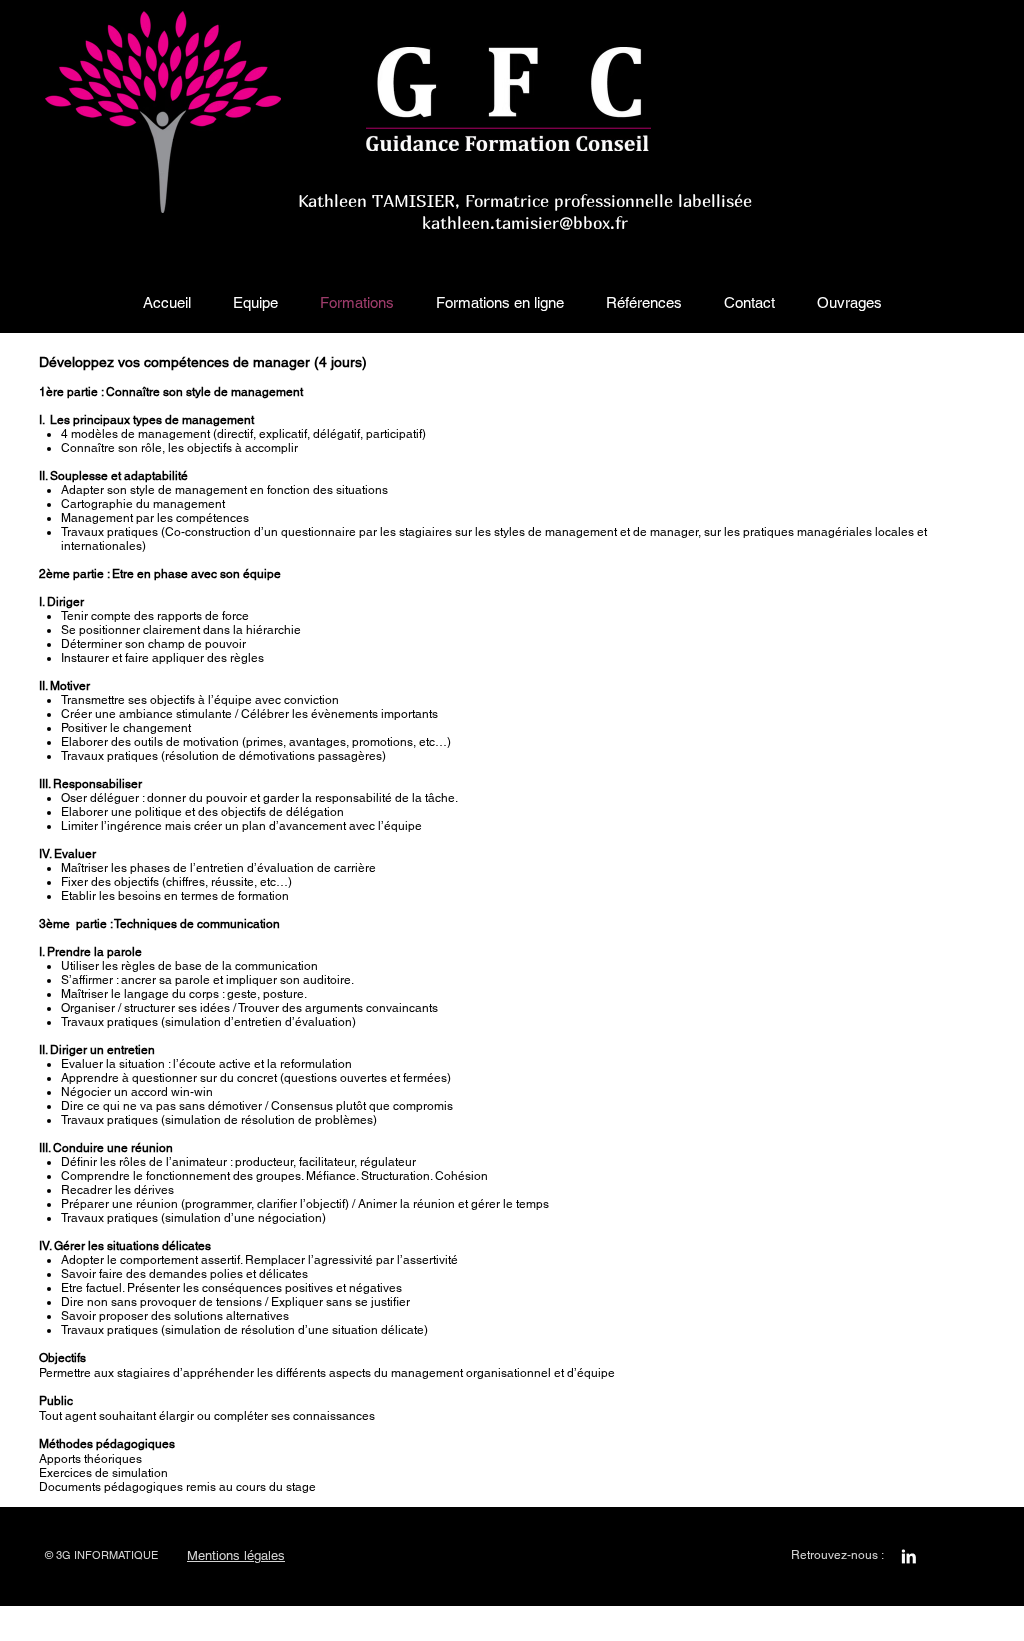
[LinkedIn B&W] (908, 1556)
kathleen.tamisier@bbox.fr (525, 222)
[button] (255, 303)
